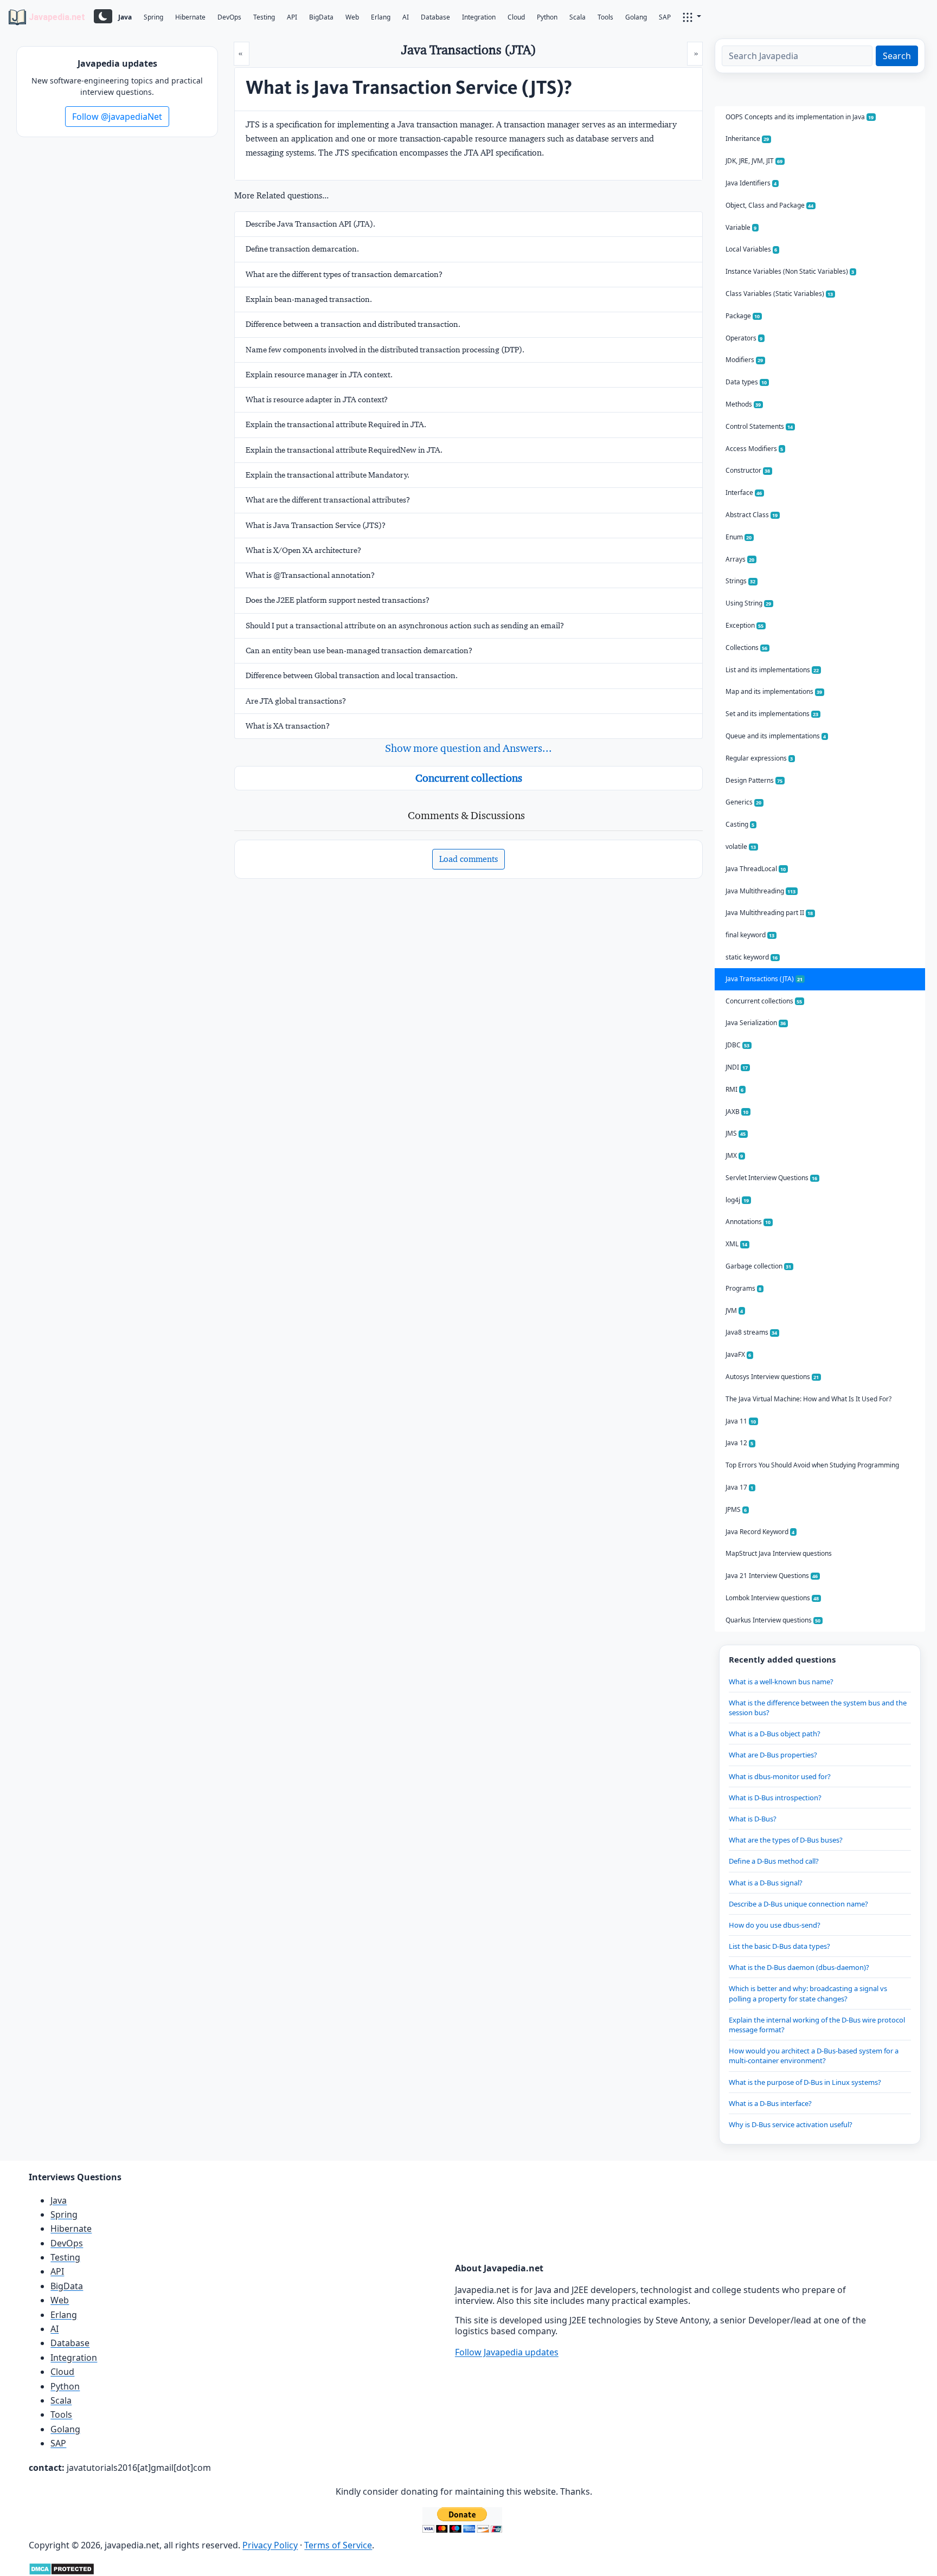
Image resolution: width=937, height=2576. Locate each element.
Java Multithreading (761, 891)
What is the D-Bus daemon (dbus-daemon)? (799, 1967)
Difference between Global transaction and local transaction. (352, 675)
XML (737, 1244)
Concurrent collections (469, 778)
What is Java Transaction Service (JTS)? (316, 525)
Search (897, 56)
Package (743, 316)
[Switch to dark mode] (103, 16)
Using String (749, 603)
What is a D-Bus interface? (770, 2103)
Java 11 (741, 1421)
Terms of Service (338, 2545)
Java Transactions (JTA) (764, 979)
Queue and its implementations (776, 736)
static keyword (752, 957)
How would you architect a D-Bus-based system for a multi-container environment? (814, 2056)
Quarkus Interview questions (773, 1620)
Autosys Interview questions (772, 1377)
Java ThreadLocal (756, 869)
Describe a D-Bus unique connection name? (798, 1904)
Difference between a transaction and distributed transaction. (353, 324)
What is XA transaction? (288, 726)
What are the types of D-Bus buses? (786, 1840)
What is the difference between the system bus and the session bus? (818, 1708)
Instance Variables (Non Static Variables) (790, 271)
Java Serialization (756, 1023)
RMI (735, 1089)
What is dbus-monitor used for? (780, 1776)
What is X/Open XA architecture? (303, 550)
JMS (736, 1133)
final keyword (750, 935)
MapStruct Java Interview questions (779, 1553)
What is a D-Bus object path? (775, 1734)
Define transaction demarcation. (302, 249)
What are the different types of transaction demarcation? (344, 274)
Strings (741, 581)
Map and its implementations (774, 691)
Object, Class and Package (770, 205)
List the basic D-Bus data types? (779, 1946)
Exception (745, 625)
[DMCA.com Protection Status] (62, 2568)
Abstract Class (752, 515)
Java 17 (740, 1487)
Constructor (748, 470)
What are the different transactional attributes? (328, 500)
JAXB (737, 1112)
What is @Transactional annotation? (310, 575)
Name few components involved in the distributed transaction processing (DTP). (385, 350)
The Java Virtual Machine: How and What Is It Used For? (808, 1399)
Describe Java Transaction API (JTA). (310, 224)
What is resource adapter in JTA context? (317, 400)
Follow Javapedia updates (507, 2352)
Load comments (468, 859)
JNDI (737, 1067)
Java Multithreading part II (769, 913)
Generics (744, 802)
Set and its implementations (772, 714)
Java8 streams (752, 1332)
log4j (737, 1200)
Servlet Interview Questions (772, 1178)
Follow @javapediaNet (117, 117)
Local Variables (752, 249)
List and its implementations (772, 670)
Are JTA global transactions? (296, 701)
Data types (746, 382)
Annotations (748, 1222)
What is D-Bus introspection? (775, 1798)
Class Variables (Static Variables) (779, 294)
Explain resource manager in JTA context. (319, 375)
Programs (744, 1288)
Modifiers (745, 360)
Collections (747, 648)
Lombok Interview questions (772, 1598)
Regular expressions (759, 758)
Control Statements (759, 426)
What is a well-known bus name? (781, 1682)
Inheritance (747, 139)
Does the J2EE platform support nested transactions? (338, 600)
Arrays (740, 559)
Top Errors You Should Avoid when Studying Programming (812, 1465)
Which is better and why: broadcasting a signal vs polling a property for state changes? (808, 1993)
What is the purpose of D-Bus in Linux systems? (805, 2082)
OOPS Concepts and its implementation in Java (800, 117)
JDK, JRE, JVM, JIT (754, 161)
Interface (744, 492)
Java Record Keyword (760, 1532)
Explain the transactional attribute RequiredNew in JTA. (344, 450)
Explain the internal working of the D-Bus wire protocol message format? (817, 2025)
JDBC (738, 1045)
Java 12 (740, 1443)
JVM (734, 1310)
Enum (739, 537)
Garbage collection (759, 1266)
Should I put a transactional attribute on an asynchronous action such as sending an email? (405, 626)
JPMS (736, 1509)
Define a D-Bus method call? (774, 1861)
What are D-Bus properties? (773, 1755)
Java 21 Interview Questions (772, 1576)
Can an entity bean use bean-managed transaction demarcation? (359, 651)
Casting (740, 824)
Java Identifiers (751, 183)
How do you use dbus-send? (775, 1925)
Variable (741, 227)
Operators (744, 338)
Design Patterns (754, 780)
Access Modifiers (755, 449)
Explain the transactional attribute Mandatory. (328, 475)
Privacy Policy (270, 2545)
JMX (734, 1155)
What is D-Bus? (753, 1819)
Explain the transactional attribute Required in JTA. (336, 424)
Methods (743, 404)
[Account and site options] (692, 16)
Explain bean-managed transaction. (309, 299)
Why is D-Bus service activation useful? (791, 2124)
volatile (741, 846)
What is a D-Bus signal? (766, 1883)
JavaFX (739, 1354)
